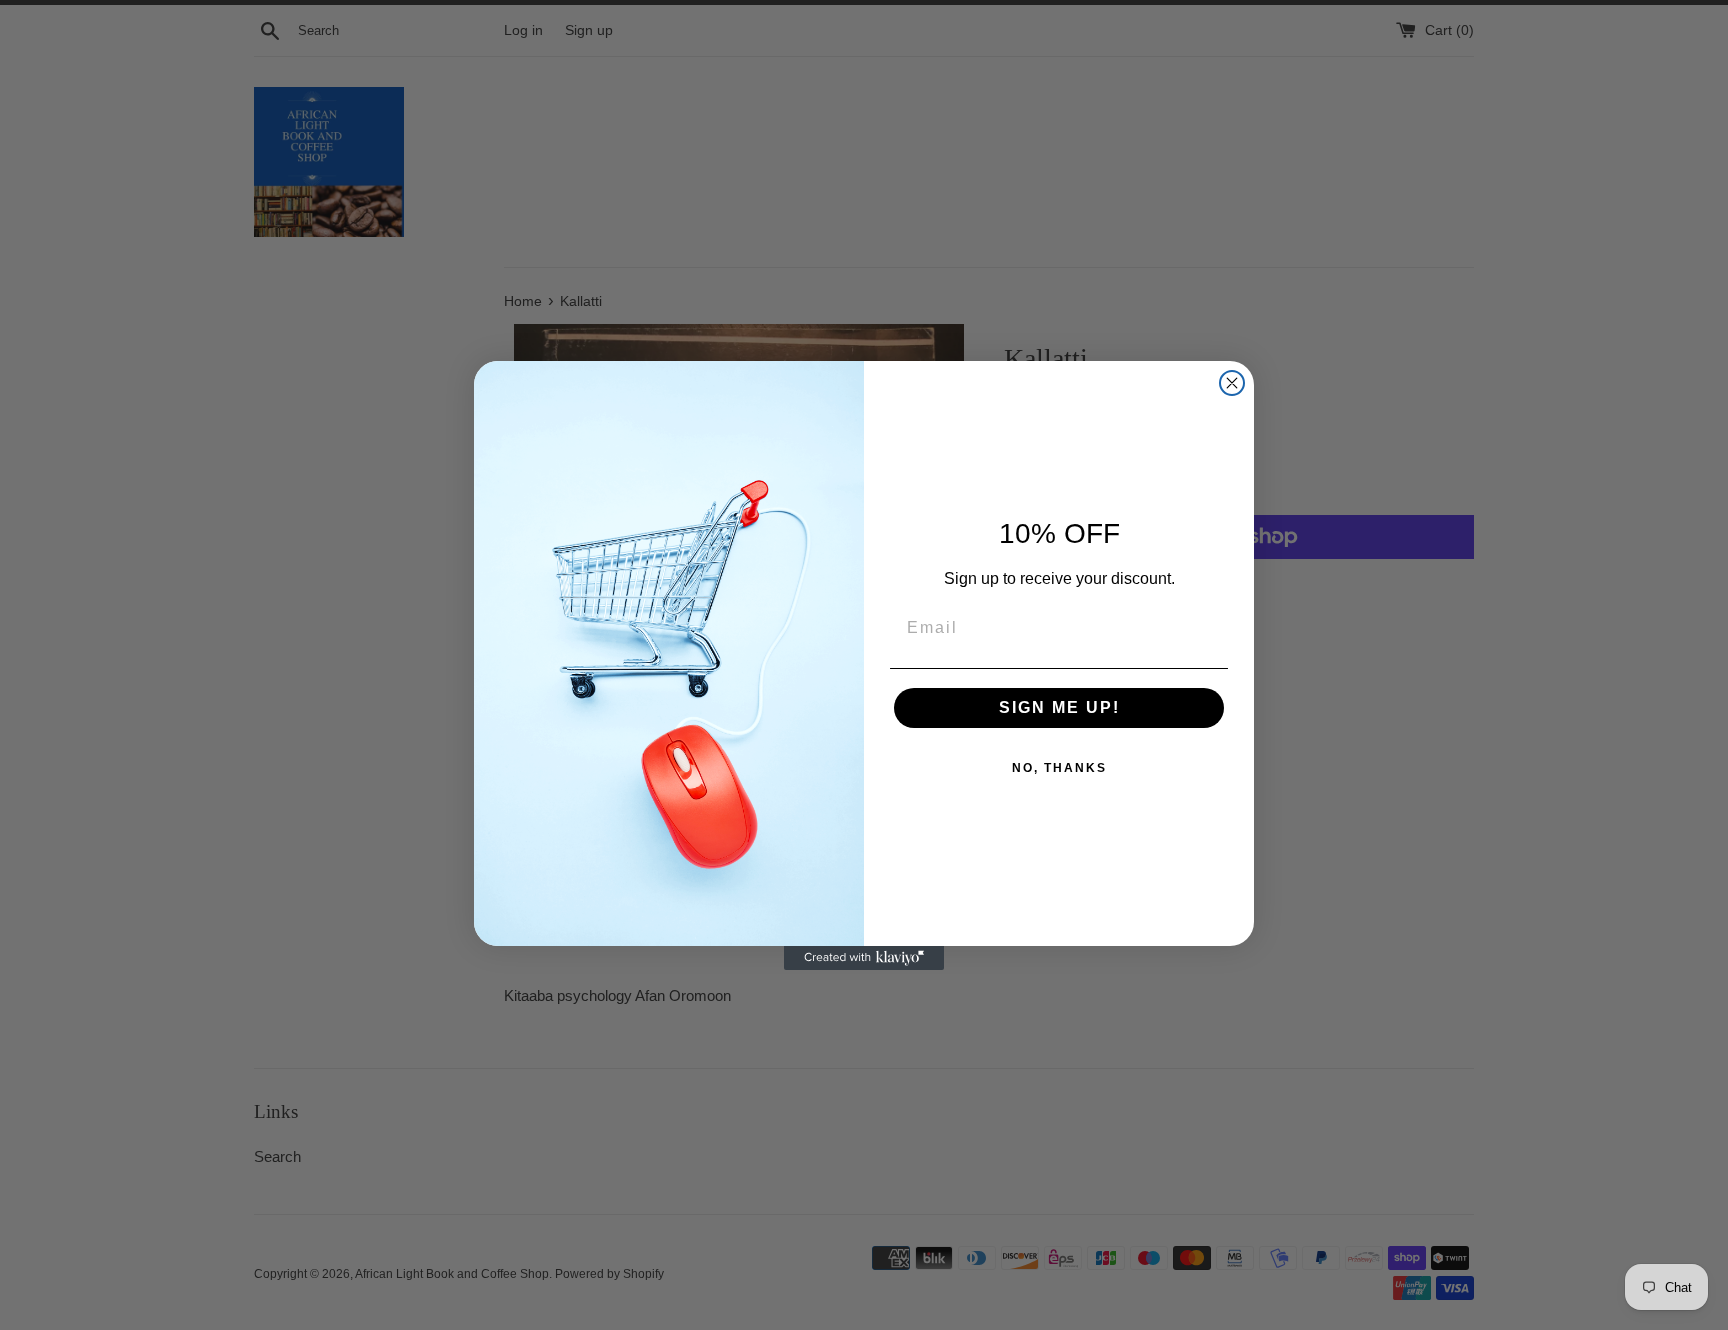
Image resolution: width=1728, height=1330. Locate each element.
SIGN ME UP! (1059, 707)
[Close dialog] (1232, 383)
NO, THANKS (1059, 768)
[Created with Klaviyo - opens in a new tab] (864, 958)
